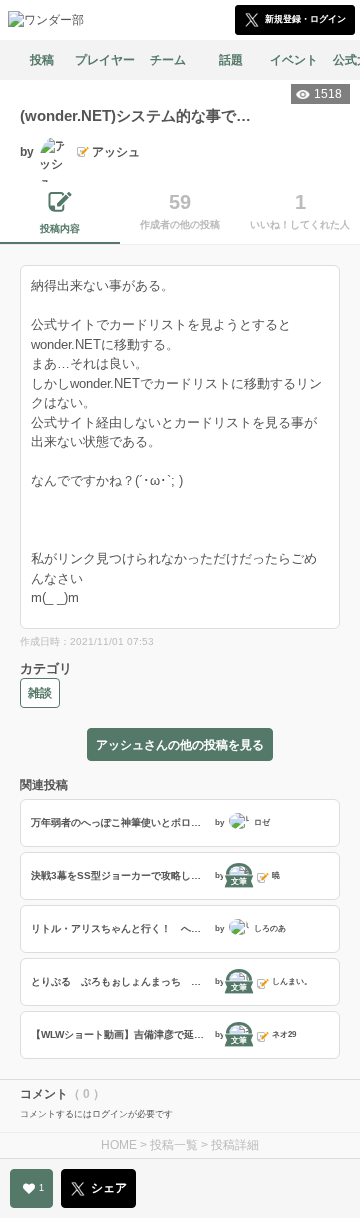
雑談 (40, 693)
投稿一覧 (174, 1145)
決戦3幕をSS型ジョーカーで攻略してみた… (120, 875)
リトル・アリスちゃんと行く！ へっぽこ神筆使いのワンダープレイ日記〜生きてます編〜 (120, 928)
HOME (119, 1145)
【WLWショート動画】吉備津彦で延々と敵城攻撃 (120, 1034)
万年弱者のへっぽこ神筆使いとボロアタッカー (120, 822)
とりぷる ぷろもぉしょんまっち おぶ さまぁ (120, 981)
